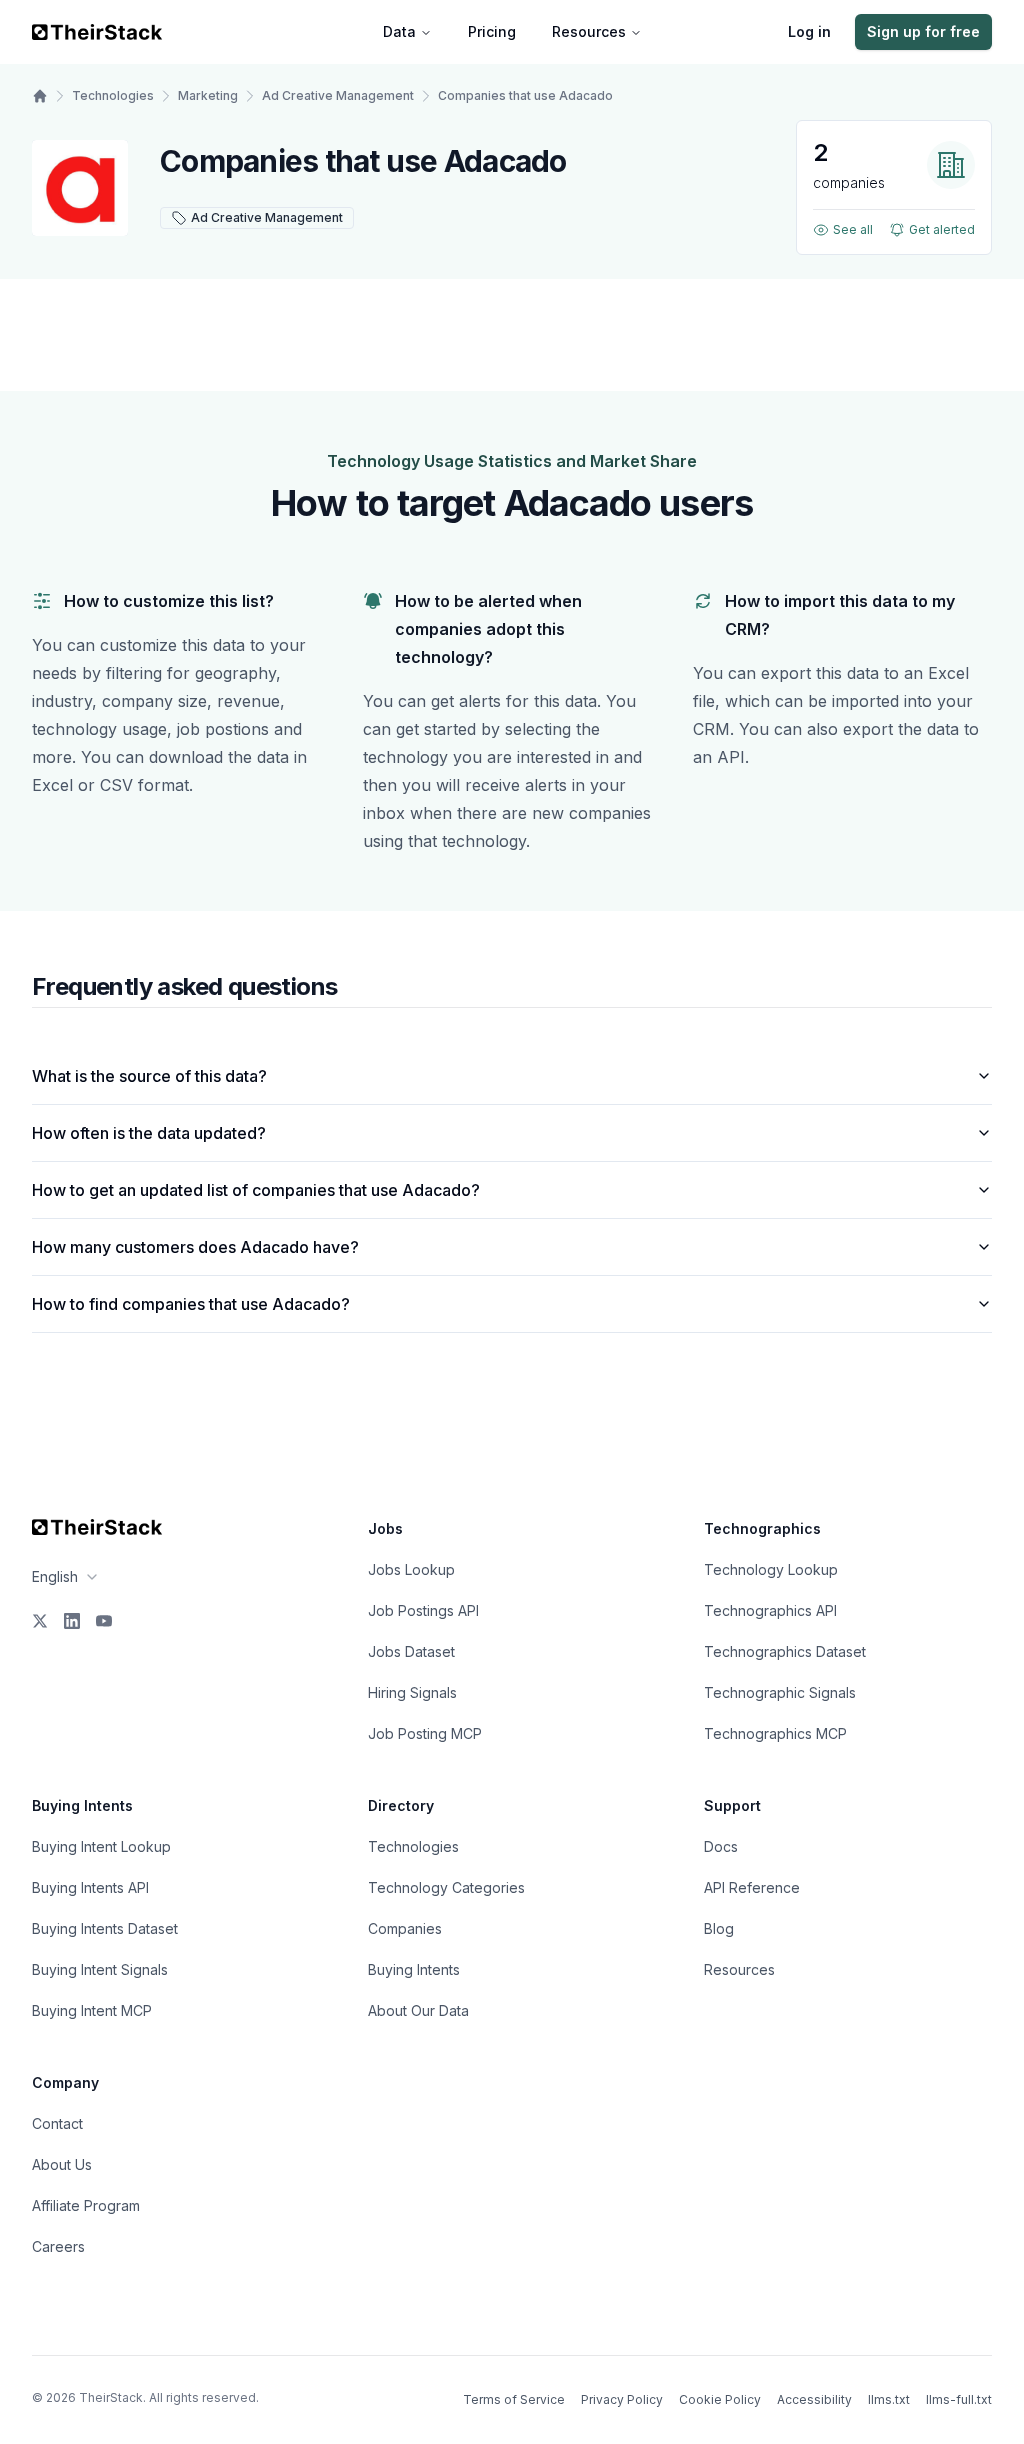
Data (399, 31)
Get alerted (942, 229)
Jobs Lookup (411, 1569)
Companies (405, 1928)
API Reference (752, 1887)
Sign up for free (923, 31)
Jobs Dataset (411, 1651)
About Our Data (418, 2010)
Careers (58, 2246)
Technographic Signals (780, 1692)
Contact (57, 2123)
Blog (719, 1928)
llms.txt (889, 2399)
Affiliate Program (86, 2205)
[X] (40, 1621)
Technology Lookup (771, 1569)
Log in (809, 31)
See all (853, 229)
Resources (589, 31)
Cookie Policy (720, 2399)
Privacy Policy (622, 2399)
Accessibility (814, 2399)
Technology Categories (446, 1887)
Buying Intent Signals (100, 1969)
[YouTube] (104, 1621)
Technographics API (770, 1610)
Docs (721, 1846)
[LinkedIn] (72, 1621)
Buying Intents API (90, 1887)
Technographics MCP (775, 1733)
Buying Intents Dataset (105, 1928)
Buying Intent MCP (92, 2010)
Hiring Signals (412, 1692)
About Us (62, 2164)
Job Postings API (423, 1610)
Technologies (113, 95)
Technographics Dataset (785, 1651)
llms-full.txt (959, 2399)
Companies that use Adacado (525, 95)
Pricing (492, 31)
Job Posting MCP (425, 1733)
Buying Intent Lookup (101, 1846)
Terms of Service (514, 2399)
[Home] (40, 96)
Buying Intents (414, 1969)
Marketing (208, 95)
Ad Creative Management (338, 95)
